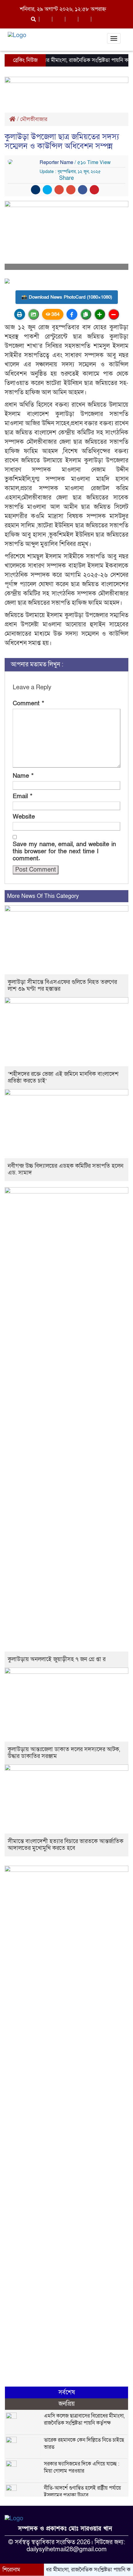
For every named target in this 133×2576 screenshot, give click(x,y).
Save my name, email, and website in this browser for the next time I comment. (64, 852)
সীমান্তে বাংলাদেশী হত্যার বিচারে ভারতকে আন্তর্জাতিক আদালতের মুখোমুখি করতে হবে (66, 1845)
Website (24, 817)
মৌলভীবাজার (34, 119)
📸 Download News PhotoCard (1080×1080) (67, 297)
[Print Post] (20, 314)
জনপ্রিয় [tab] (67, 2404)
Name (23, 776)
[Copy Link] (86, 314)
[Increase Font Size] (100, 314)
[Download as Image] (34, 314)
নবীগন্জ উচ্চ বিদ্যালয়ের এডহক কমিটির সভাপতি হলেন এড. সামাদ (66, 1169)
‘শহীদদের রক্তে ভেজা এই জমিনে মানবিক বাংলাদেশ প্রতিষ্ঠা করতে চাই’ (63, 1078)
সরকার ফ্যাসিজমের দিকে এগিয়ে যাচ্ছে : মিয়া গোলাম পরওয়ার (82, 2467)
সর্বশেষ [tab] (67, 2392)
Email (23, 797)
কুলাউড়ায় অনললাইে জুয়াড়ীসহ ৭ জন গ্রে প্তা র (57, 1659)
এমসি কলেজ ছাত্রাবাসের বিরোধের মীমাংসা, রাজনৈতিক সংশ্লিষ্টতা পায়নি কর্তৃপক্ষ (84, 2419)
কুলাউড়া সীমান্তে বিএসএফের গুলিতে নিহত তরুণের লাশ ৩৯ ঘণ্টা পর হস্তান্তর (62, 986)
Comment (28, 704)
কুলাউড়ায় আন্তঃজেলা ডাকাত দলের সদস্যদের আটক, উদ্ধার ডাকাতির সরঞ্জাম (64, 1753)
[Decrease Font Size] (114, 314)
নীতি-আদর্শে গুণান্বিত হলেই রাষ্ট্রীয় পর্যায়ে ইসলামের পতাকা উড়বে (82, 2492)
